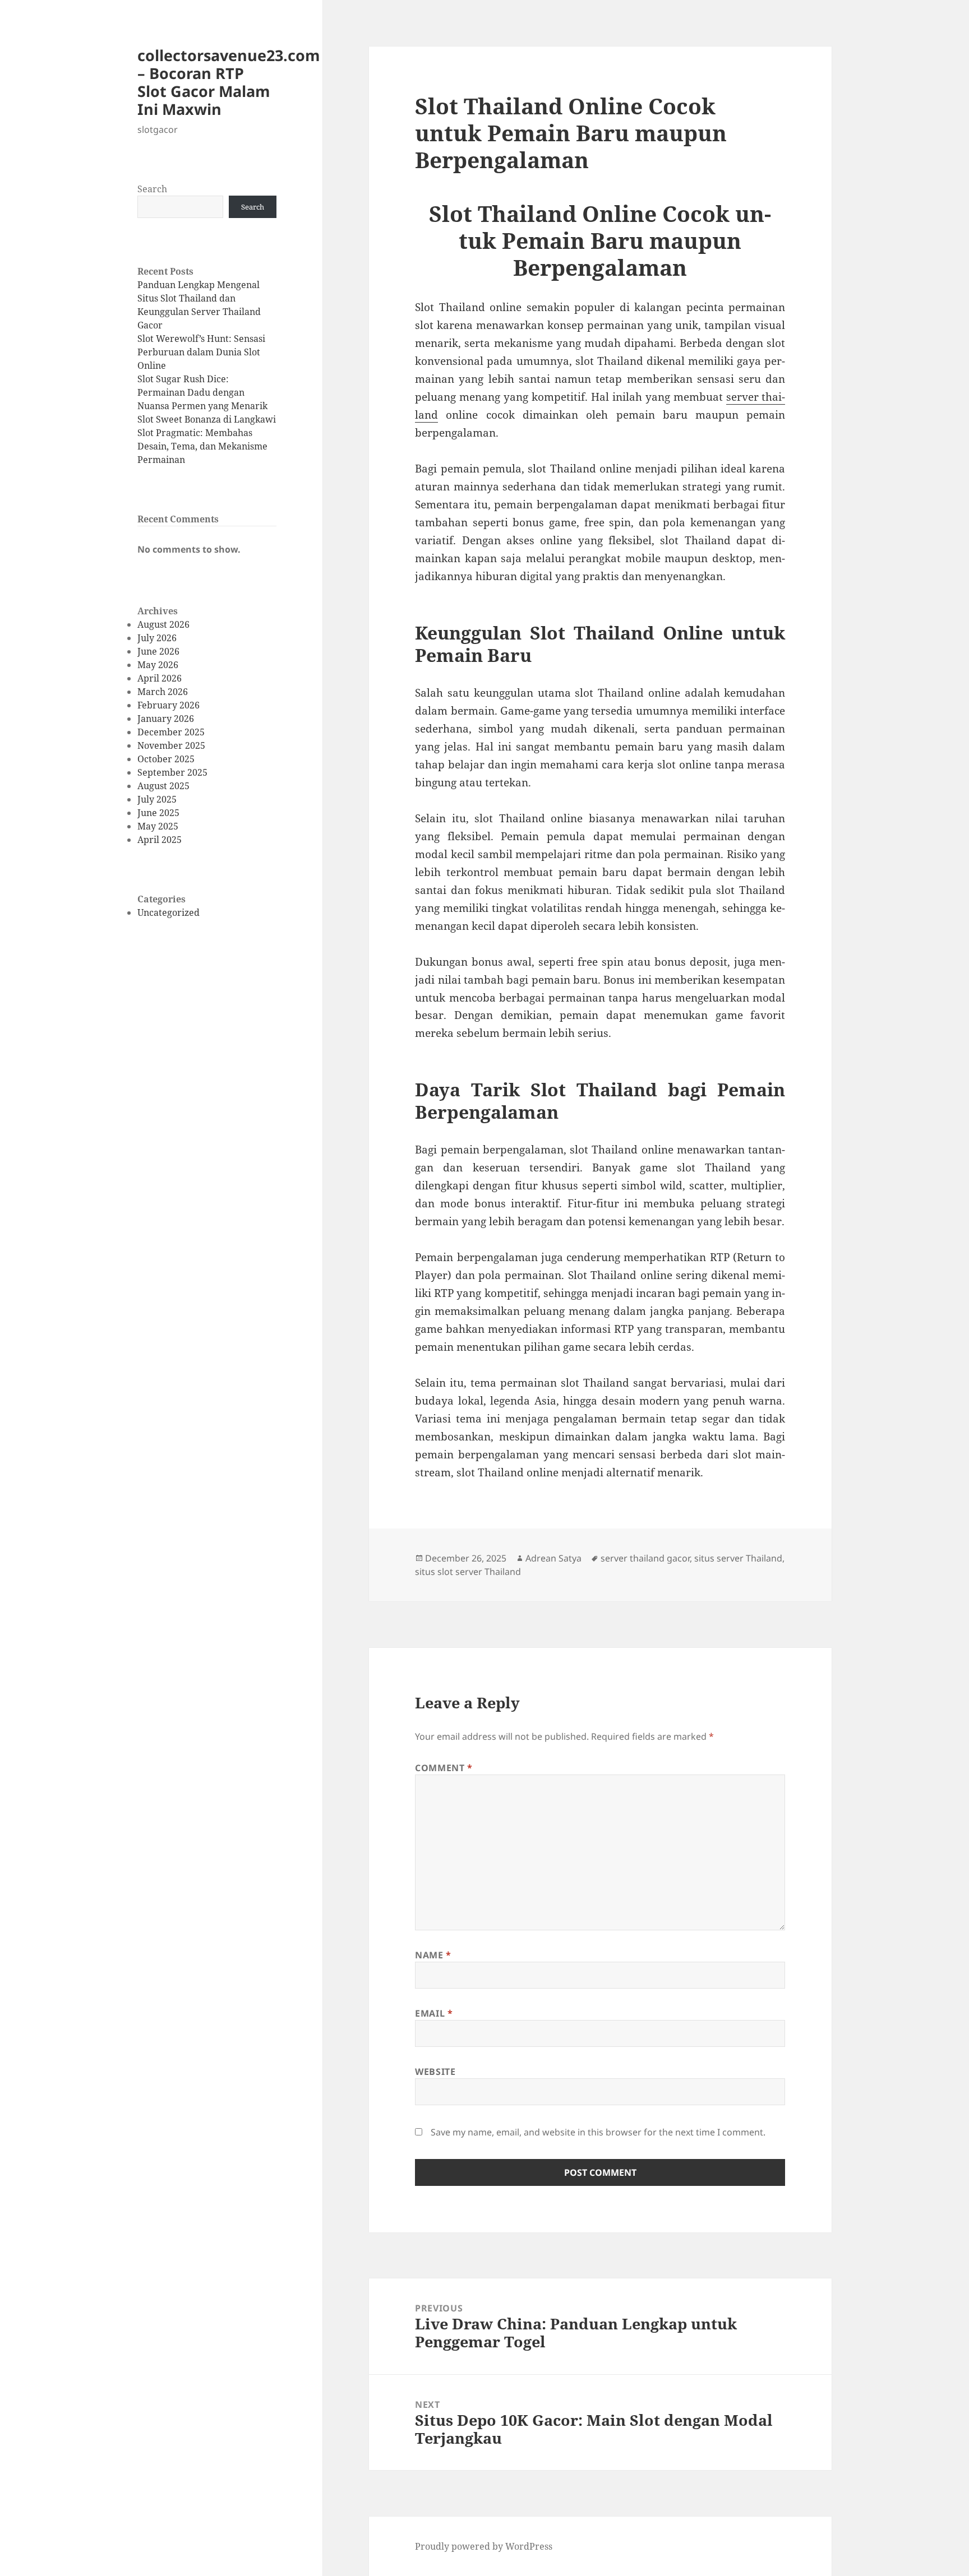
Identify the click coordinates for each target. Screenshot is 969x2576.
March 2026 (163, 692)
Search (152, 189)
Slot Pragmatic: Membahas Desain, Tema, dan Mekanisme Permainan (202, 446)
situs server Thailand (738, 1558)
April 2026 (160, 678)
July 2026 (157, 638)
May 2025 (158, 826)
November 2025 (171, 745)
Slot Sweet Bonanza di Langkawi (207, 419)
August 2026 (163, 624)
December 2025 (171, 732)
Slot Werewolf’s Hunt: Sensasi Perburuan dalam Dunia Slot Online (201, 352)
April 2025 (160, 840)
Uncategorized (169, 912)
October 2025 (166, 759)
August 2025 (163, 786)
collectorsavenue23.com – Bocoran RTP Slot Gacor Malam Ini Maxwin (229, 82)
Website (435, 2072)
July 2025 (157, 799)
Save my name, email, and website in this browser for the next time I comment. (598, 2132)
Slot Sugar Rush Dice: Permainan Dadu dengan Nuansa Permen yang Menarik (202, 392)
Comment (444, 1768)
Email (434, 2013)
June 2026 (158, 651)
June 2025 (158, 813)
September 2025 (172, 772)
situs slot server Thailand (468, 1572)
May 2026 (158, 665)
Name (433, 1955)
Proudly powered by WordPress (484, 2546)
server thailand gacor (645, 1558)
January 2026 (166, 719)
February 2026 (169, 705)
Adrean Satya (553, 1558)
